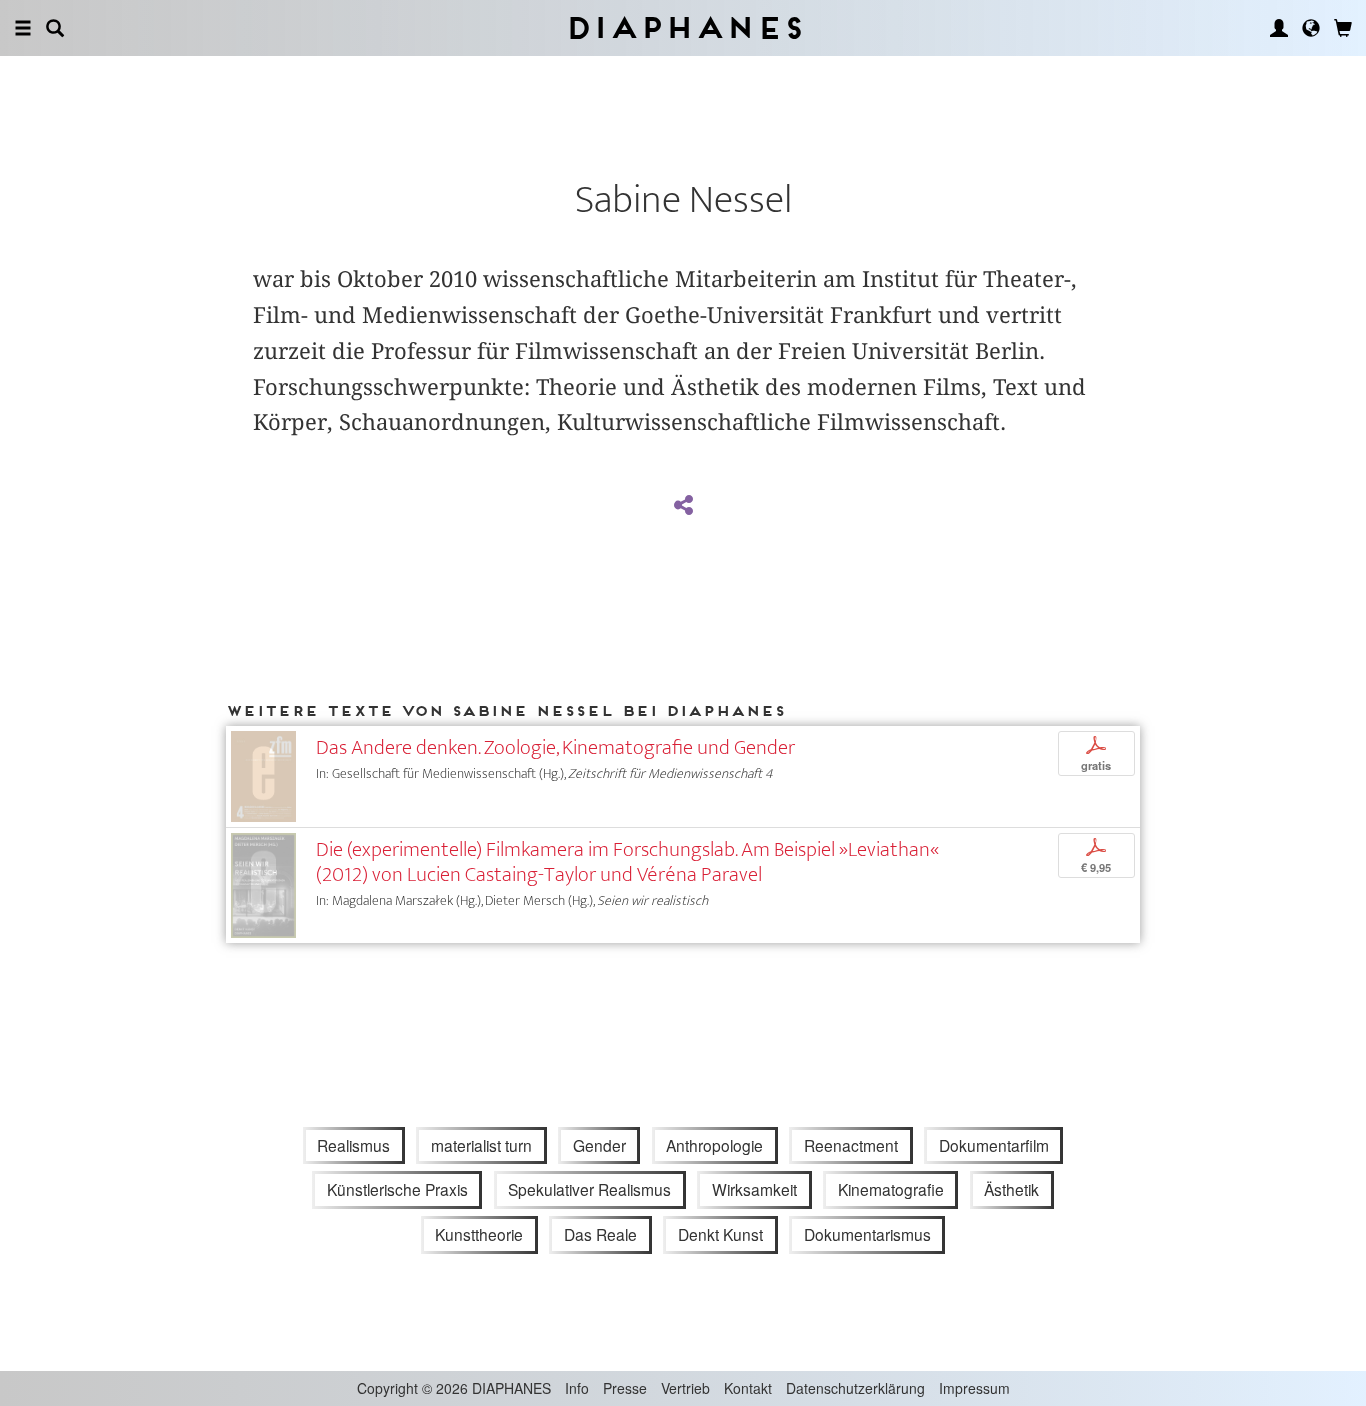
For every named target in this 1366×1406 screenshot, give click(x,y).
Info (577, 1388)
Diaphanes (683, 27)
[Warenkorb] (1343, 28)
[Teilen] (683, 506)
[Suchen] (55, 28)
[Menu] (23, 28)
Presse (625, 1388)
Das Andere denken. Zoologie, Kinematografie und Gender (555, 747)
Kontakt (748, 1388)
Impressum (974, 1388)
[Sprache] (1311, 28)
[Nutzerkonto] (1279, 28)
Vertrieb (685, 1388)
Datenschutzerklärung (855, 1388)
